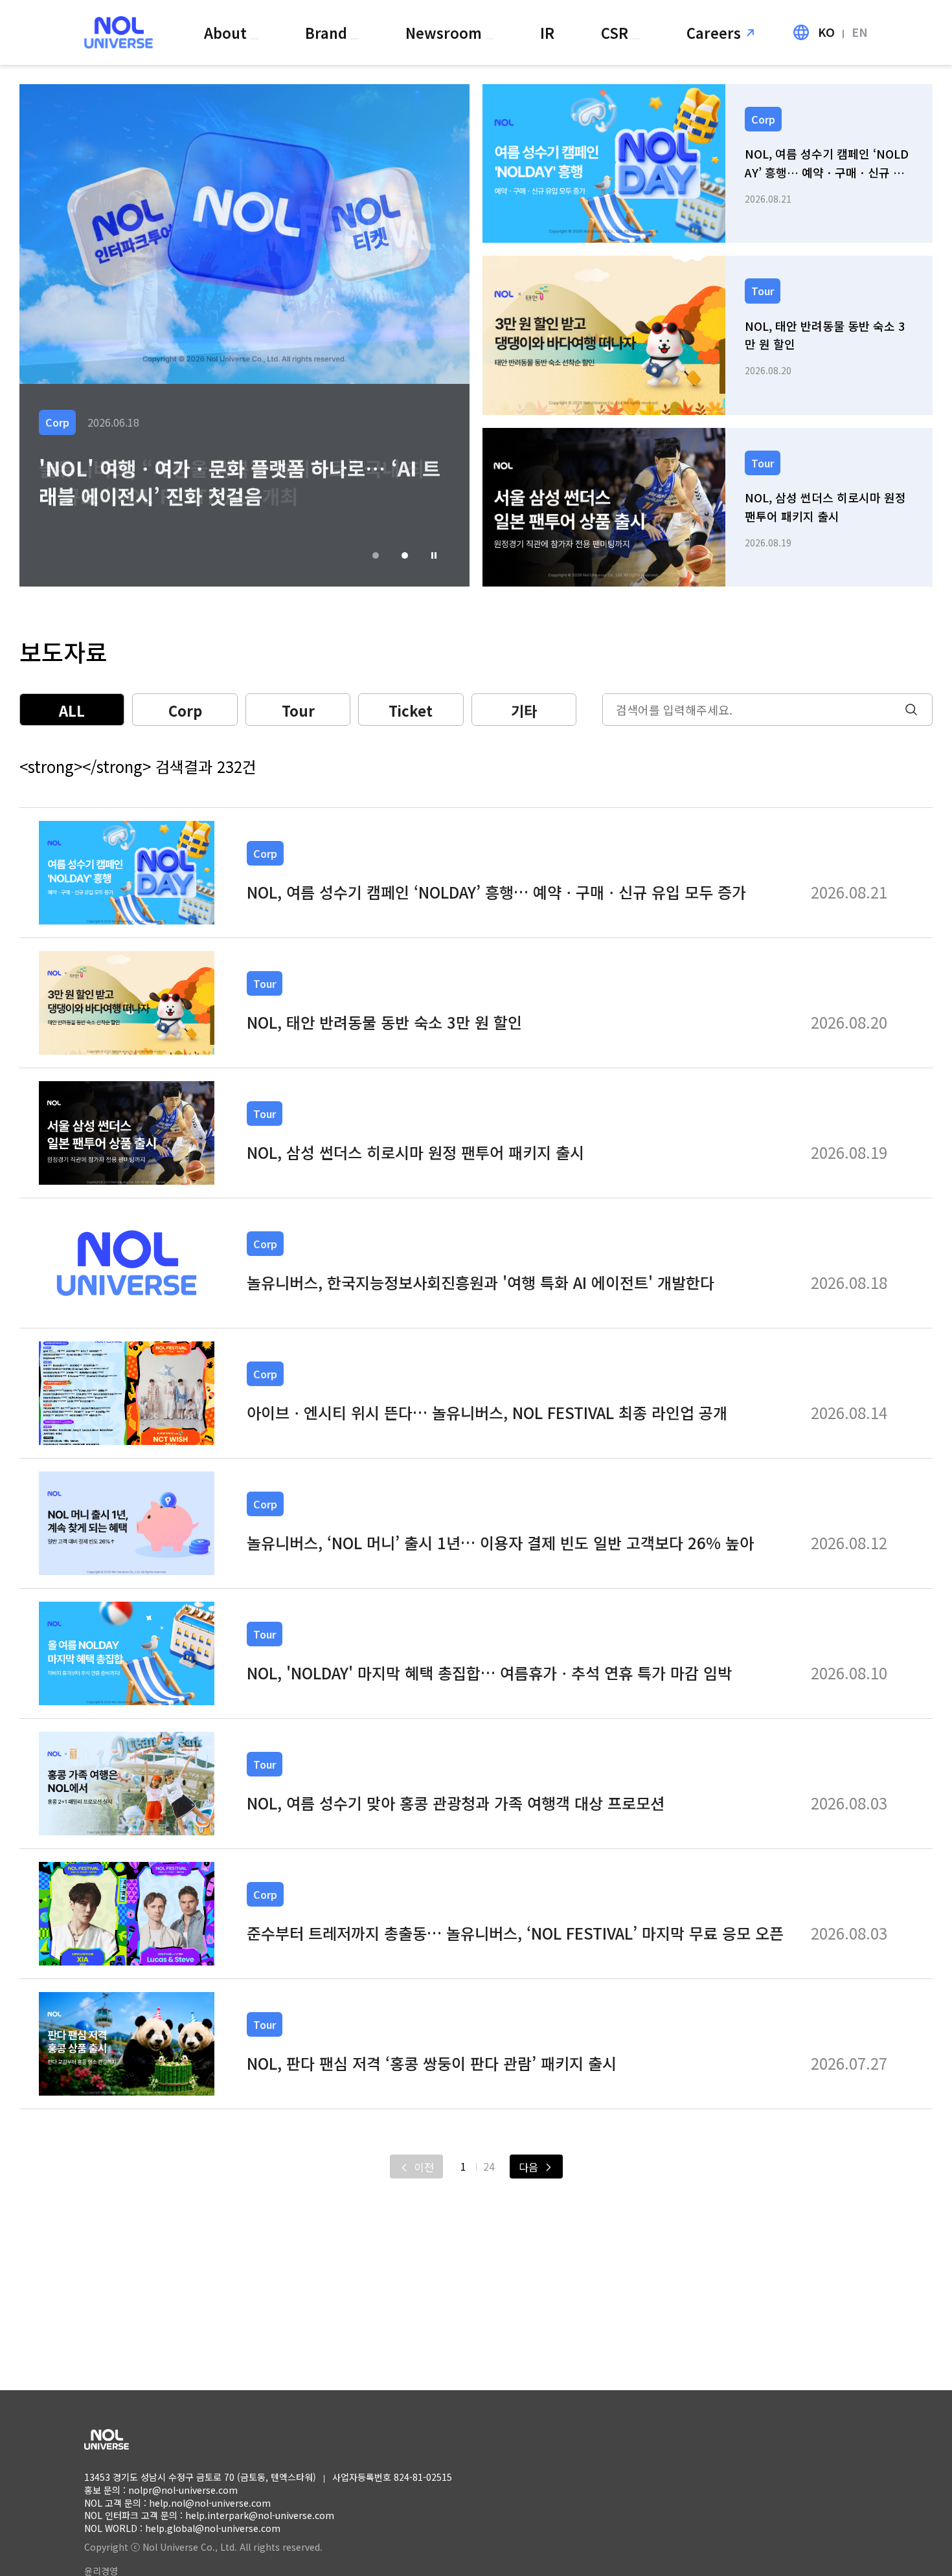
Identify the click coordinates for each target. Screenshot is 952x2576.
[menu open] (255, 39)
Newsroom (446, 32)
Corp (185, 710)
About (227, 32)
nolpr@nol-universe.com (183, 2490)
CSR (617, 32)
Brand (328, 32)
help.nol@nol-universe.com (210, 2503)
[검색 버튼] (918, 710)
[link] (708, 163)
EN (860, 32)
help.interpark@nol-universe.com (260, 2515)
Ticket (411, 710)
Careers (714, 32)
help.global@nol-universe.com (213, 2528)
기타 (524, 710)
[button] (434, 555)
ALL (72, 710)
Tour (298, 710)
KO (826, 32)
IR (547, 32)
